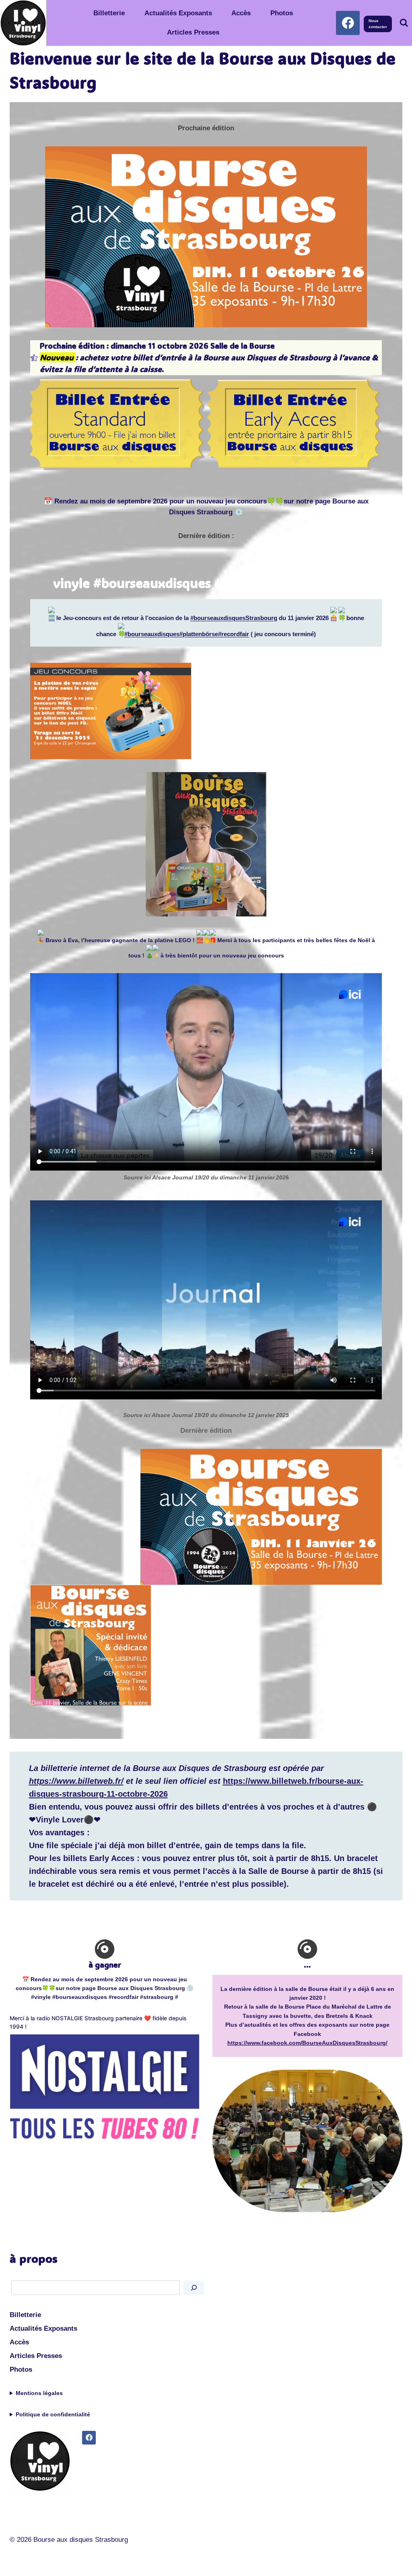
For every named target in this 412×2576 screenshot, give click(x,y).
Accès (241, 13)
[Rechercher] (194, 2287)
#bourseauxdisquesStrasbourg (234, 618)
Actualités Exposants (178, 13)
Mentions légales (39, 2393)
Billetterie (109, 13)
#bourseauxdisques (152, 634)
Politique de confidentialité (53, 2414)
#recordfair (234, 634)
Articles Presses (193, 32)
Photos (282, 13)
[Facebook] (348, 23)
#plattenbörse (199, 634)
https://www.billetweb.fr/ (76, 1781)
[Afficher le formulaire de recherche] (404, 23)
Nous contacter (378, 24)
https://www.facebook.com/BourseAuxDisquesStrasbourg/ (307, 2043)
